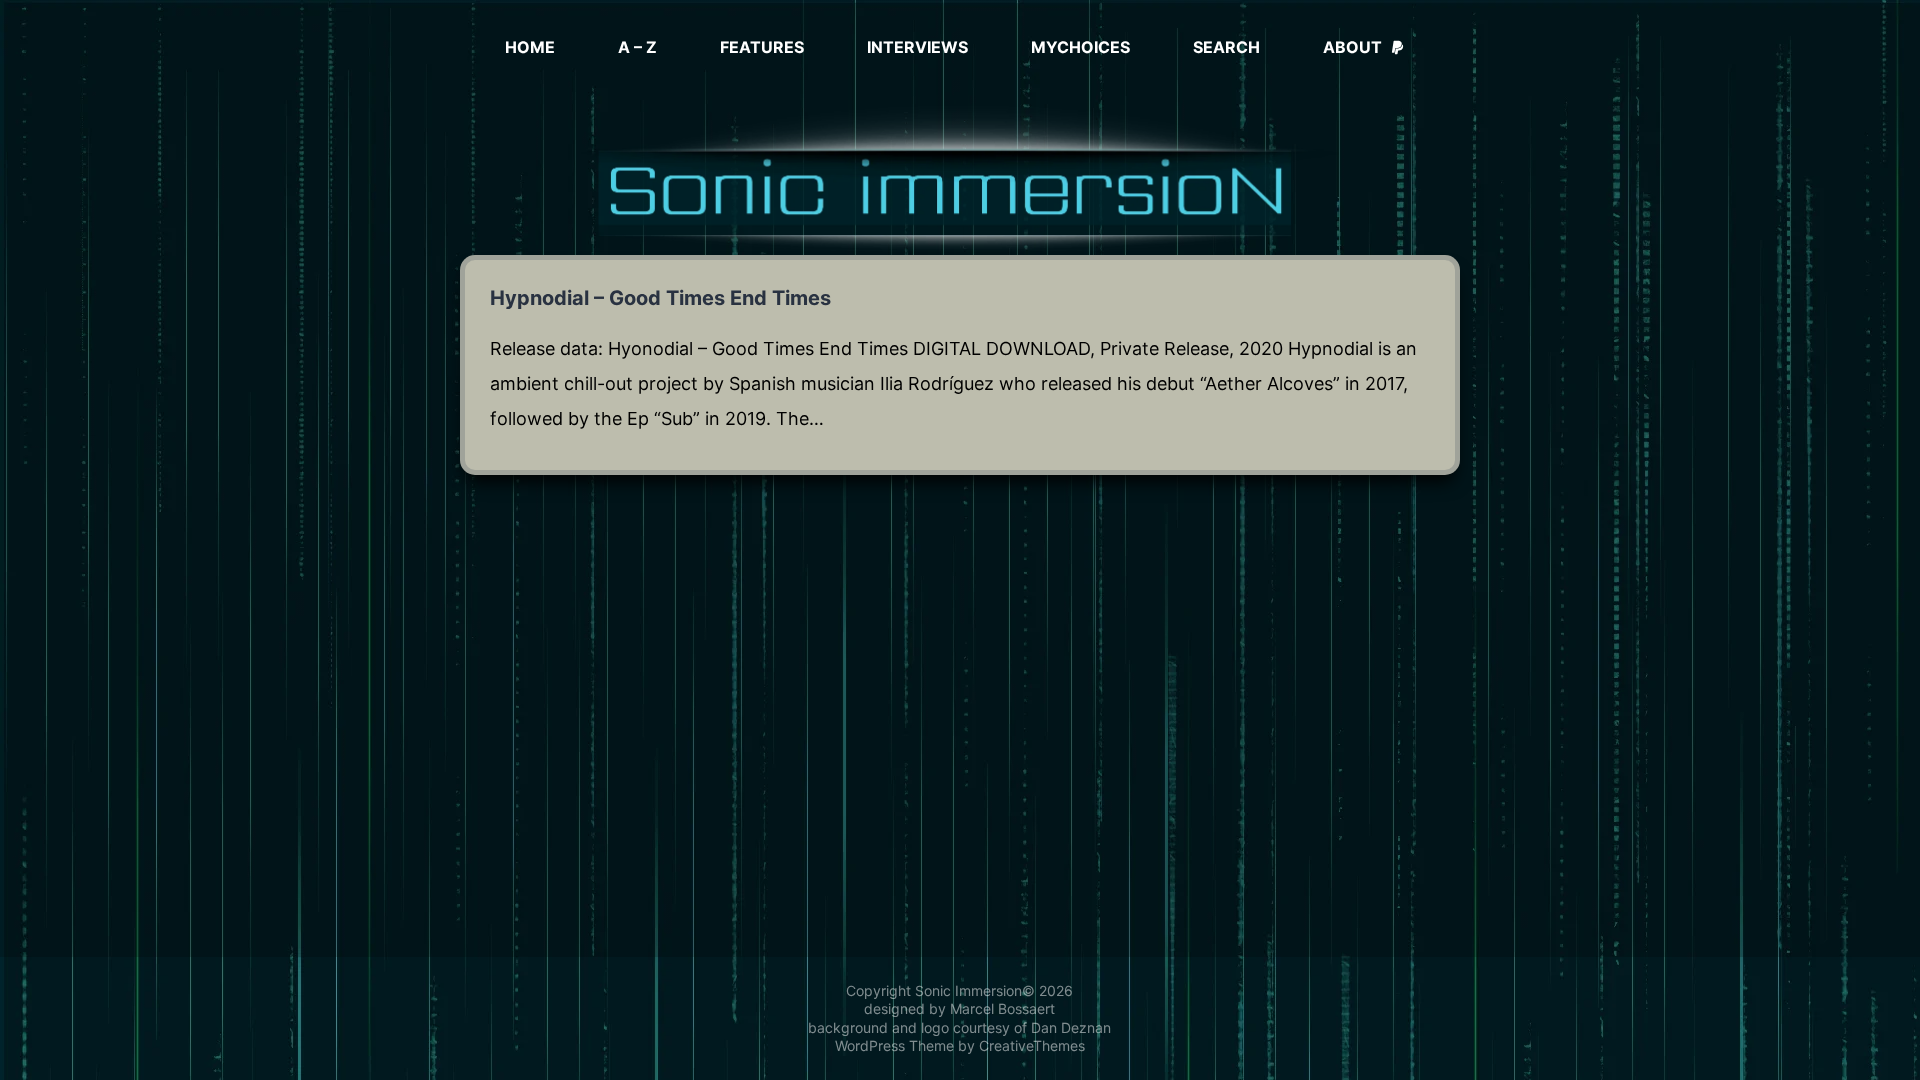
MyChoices (1080, 47)
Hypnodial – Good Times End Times (660, 298)
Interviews (917, 47)
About (1352, 47)
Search (1226, 47)
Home (530, 47)
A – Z (637, 47)
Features (762, 47)
